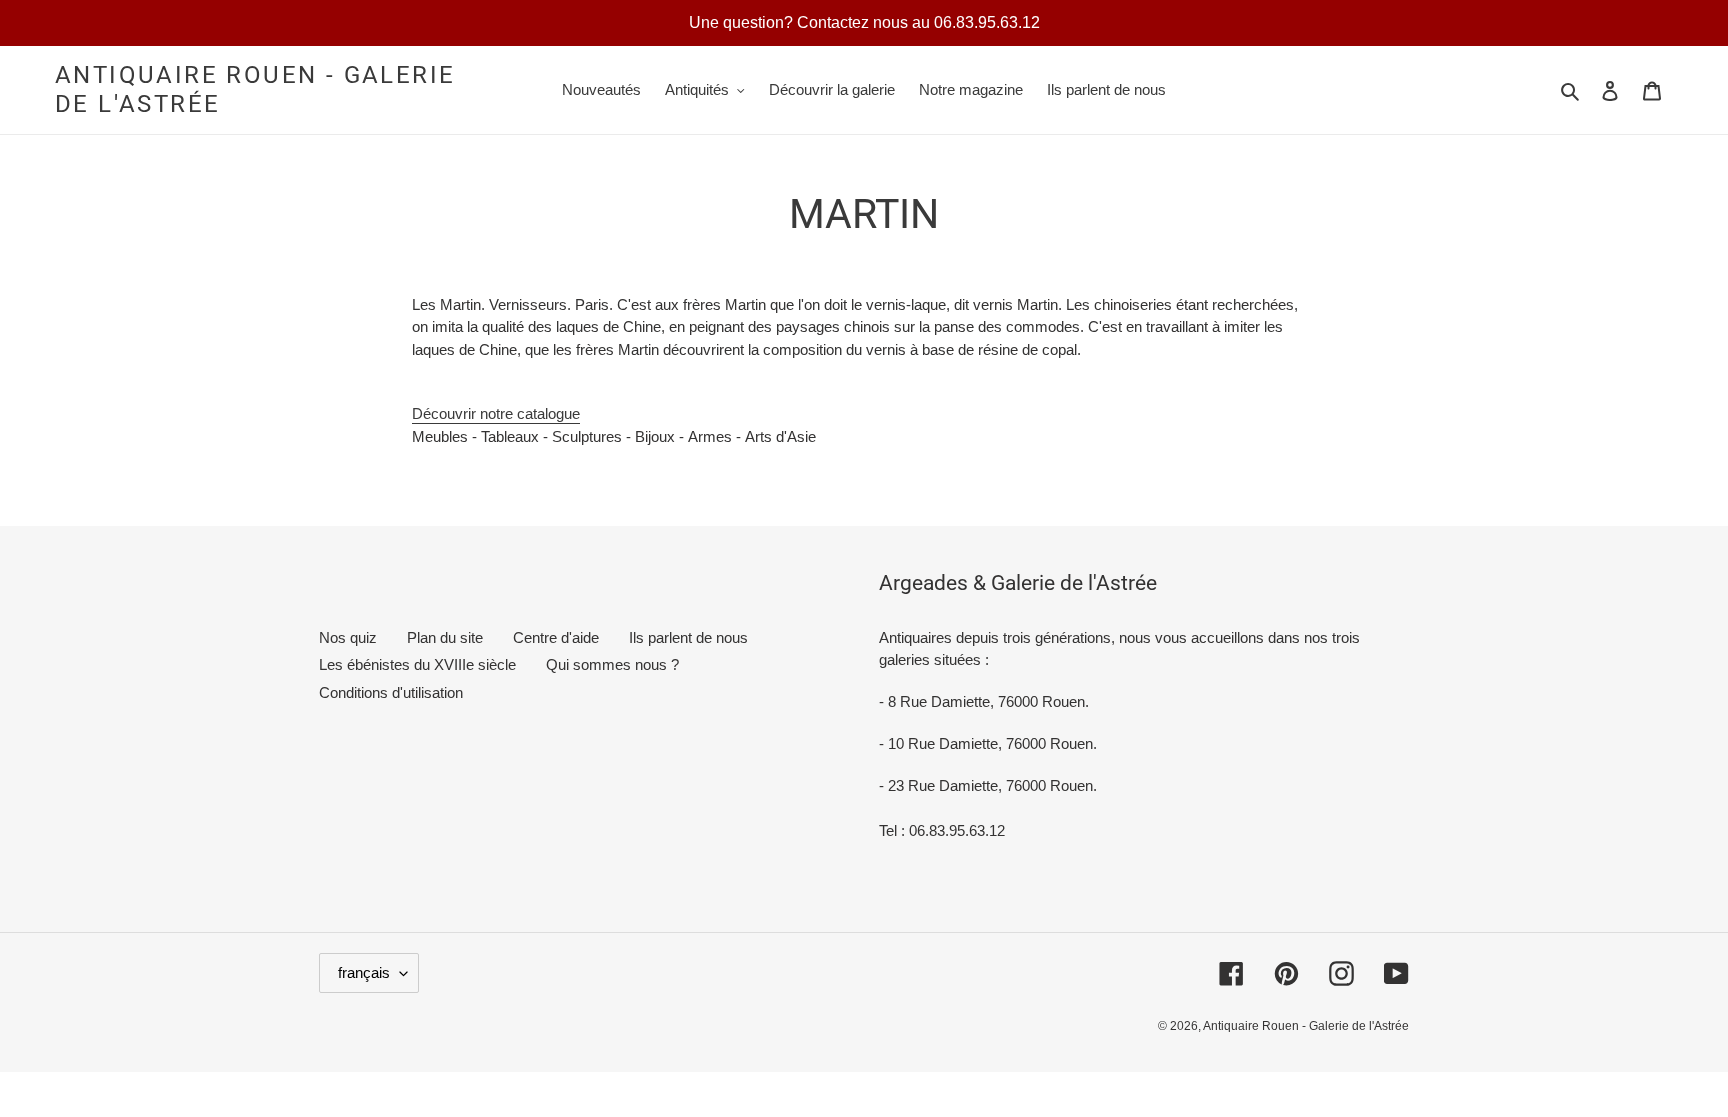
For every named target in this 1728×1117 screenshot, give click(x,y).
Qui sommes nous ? (612, 664)
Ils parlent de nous (688, 637)
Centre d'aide (556, 637)
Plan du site (445, 637)
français (364, 972)
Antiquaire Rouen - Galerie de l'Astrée (255, 89)
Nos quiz (348, 637)
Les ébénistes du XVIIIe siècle (417, 664)
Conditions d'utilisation (391, 692)
